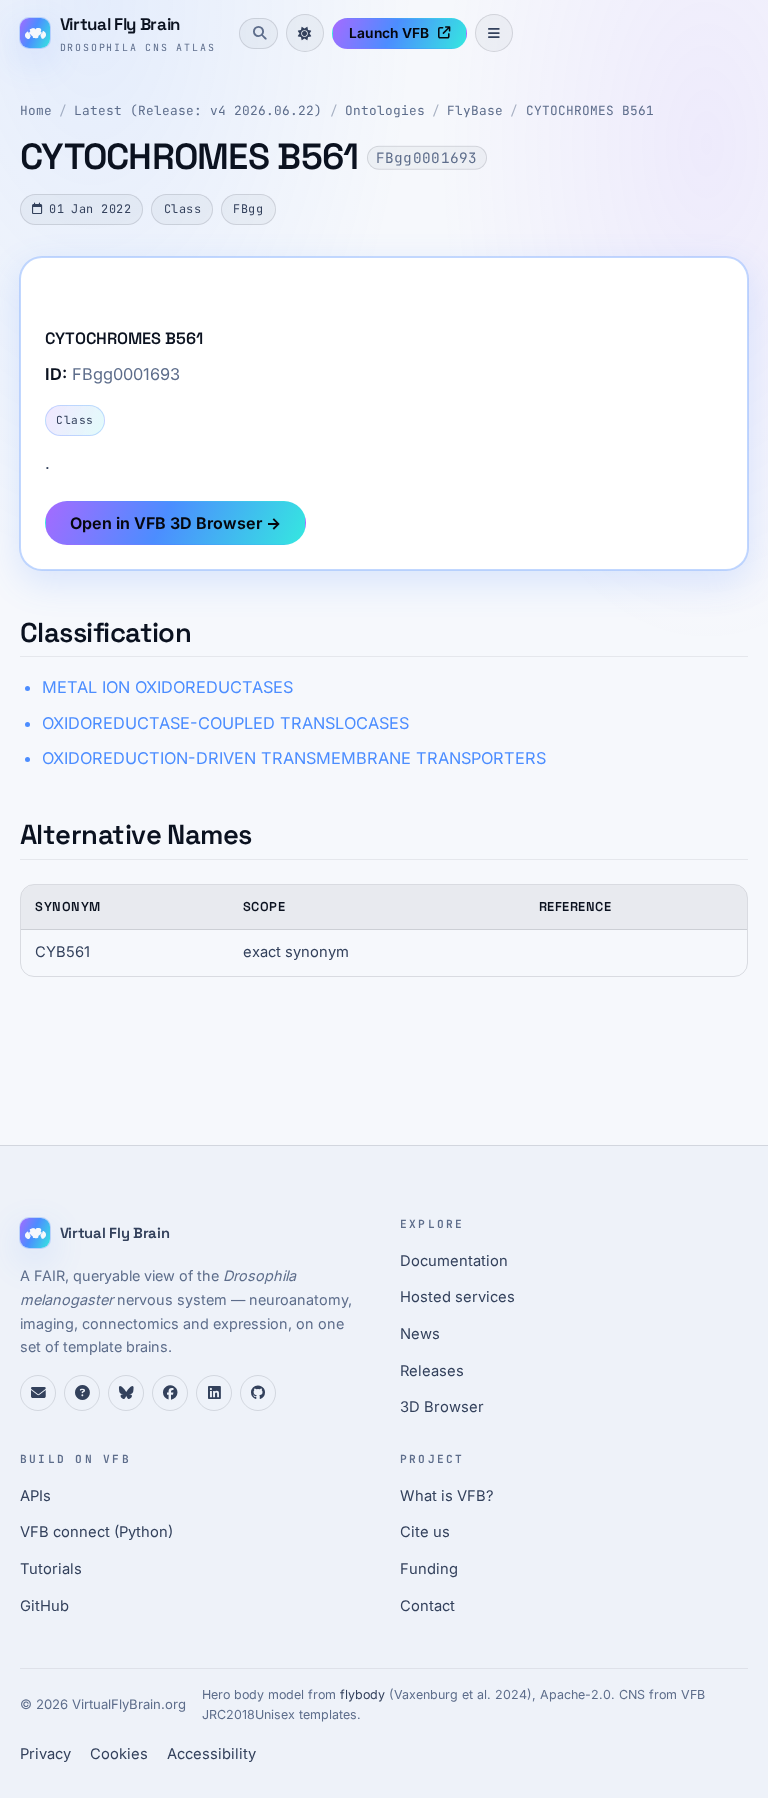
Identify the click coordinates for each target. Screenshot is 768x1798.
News (420, 1334)
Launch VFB (389, 33)
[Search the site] (258, 33)
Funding (429, 1569)
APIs (35, 1496)
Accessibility (211, 1754)
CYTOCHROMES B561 (590, 110)
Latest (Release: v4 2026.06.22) (198, 110)
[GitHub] (258, 1393)
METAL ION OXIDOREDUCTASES (167, 687)
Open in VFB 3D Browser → (175, 523)
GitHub (44, 1606)
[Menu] (494, 33)
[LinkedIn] (214, 1393)
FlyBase (475, 110)
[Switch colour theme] (305, 33)
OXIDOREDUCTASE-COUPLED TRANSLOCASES (225, 723)
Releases (432, 1371)
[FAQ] (82, 1393)
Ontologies (385, 110)
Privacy (45, 1754)
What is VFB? (447, 1496)
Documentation (454, 1261)
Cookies (119, 1754)
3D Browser (442, 1407)
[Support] (38, 1393)
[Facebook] (170, 1393)
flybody (362, 1694)
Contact (427, 1606)
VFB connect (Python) (96, 1532)
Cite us (425, 1532)
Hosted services (457, 1297)
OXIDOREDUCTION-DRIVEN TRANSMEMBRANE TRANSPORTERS (294, 758)
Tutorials (51, 1569)
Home (36, 110)
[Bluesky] (126, 1393)
